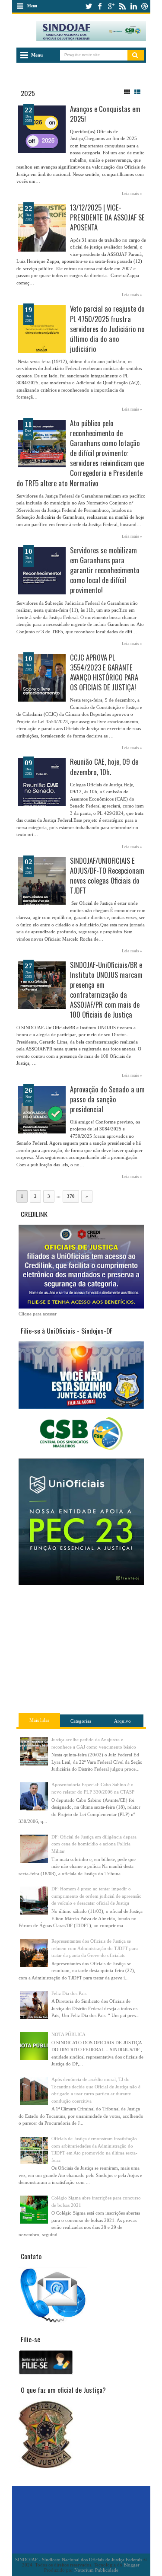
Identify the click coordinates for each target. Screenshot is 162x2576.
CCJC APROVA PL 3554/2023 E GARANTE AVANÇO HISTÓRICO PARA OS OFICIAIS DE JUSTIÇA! (104, 672)
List (137, 92)
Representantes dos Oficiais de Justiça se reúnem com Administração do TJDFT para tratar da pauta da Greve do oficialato (95, 1948)
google (111, 6)
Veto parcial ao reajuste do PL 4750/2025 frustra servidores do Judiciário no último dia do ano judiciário (107, 328)
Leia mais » (132, 194)
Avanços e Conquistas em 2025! (105, 114)
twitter (89, 6)
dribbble (145, 6)
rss (122, 6)
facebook (100, 6)
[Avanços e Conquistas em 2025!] (42, 129)
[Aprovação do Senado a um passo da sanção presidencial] (42, 1110)
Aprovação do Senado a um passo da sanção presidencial (107, 1099)
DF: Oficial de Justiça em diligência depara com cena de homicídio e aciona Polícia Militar (94, 1844)
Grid (127, 92)
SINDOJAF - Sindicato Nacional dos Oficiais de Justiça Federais (79, 2560)
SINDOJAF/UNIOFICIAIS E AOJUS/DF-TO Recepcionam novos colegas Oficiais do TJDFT (107, 875)
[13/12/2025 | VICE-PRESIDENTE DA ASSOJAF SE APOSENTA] (42, 228)
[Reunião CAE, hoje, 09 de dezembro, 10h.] (42, 782)
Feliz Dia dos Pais (69, 1993)
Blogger (131, 2565)
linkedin (133, 6)
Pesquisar (136, 55)
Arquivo (122, 1721)
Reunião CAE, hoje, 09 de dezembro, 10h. (104, 766)
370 (71, 1196)
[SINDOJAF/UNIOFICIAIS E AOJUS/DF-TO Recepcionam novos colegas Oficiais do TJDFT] (42, 881)
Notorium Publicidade (96, 2570)
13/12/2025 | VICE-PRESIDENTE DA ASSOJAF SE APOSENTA (107, 217)
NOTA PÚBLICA (68, 2034)
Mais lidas (39, 1720)
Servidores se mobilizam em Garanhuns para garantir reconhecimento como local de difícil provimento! (105, 570)
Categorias (81, 1721)
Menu (32, 6)
